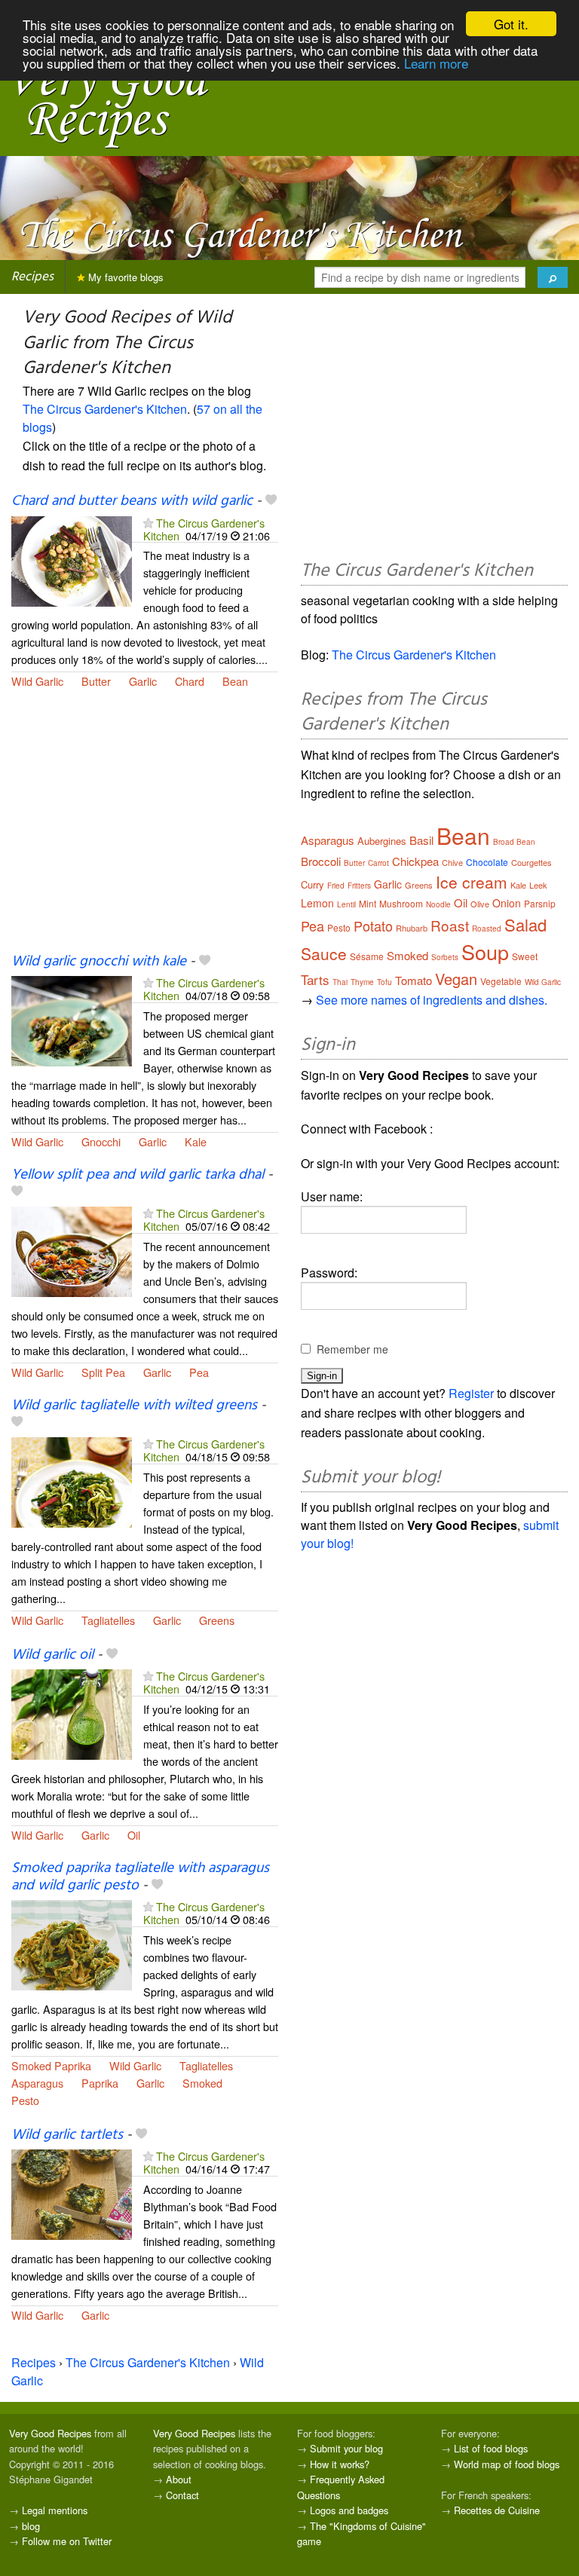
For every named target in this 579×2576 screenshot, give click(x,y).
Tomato (414, 980)
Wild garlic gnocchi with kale (99, 962)
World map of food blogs (507, 2464)
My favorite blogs (124, 277)
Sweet (525, 956)
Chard (190, 681)
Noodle (438, 904)
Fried (336, 886)
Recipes (32, 277)
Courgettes (532, 862)
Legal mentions (55, 2510)
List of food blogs (491, 2448)
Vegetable (501, 981)
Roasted (487, 929)
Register (471, 1393)
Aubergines (382, 841)
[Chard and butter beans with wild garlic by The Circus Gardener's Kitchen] (72, 560)
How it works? (340, 2464)
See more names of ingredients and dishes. (432, 1000)
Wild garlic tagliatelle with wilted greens (134, 1406)
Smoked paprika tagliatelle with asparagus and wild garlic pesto (140, 1877)
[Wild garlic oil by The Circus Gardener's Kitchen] (72, 1713)
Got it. (511, 24)
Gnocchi (101, 1141)
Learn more (436, 63)
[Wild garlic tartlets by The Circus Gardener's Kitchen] (72, 2193)
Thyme (362, 982)
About (179, 2479)
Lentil (346, 904)
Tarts (315, 979)
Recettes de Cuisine (497, 2510)
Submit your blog (346, 2448)
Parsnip (540, 903)
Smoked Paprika (51, 2065)
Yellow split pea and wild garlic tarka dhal (138, 1175)
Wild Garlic (37, 681)
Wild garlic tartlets (67, 2135)
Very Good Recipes (50, 2433)
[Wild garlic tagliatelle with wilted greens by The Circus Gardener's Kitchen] (72, 1481)
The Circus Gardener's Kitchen (105, 409)
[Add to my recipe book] (271, 501)
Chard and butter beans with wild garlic (132, 501)
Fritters (359, 886)
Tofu (384, 982)
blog (31, 2526)
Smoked (202, 2083)
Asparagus (37, 2083)
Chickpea (415, 861)
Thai (340, 982)
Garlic (143, 681)
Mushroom (401, 903)
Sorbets (445, 957)
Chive (452, 862)
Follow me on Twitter (67, 2541)
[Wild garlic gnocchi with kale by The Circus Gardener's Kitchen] (72, 1019)
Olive (480, 904)
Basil (421, 840)
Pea (199, 1372)
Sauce (324, 953)
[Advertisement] (145, 830)
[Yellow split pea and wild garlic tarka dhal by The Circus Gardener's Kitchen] (72, 1250)
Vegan (456, 979)
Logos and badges (349, 2510)
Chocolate (487, 862)
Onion (507, 903)
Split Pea (103, 1372)
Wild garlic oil (52, 1655)
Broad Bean (514, 842)
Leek (538, 885)
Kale (196, 1141)
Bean (235, 681)
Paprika (100, 2083)
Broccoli (321, 861)
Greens (217, 1620)
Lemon (317, 903)
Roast (450, 925)
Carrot (378, 863)
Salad (525, 924)
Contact (182, 2495)
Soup (485, 951)
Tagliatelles (108, 1620)
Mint (368, 903)
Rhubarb (412, 928)
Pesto (25, 2100)
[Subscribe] (148, 523)
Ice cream (472, 882)
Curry (312, 884)
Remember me (352, 1349)
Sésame (367, 956)
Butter (96, 681)
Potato (373, 925)
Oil (134, 1835)
